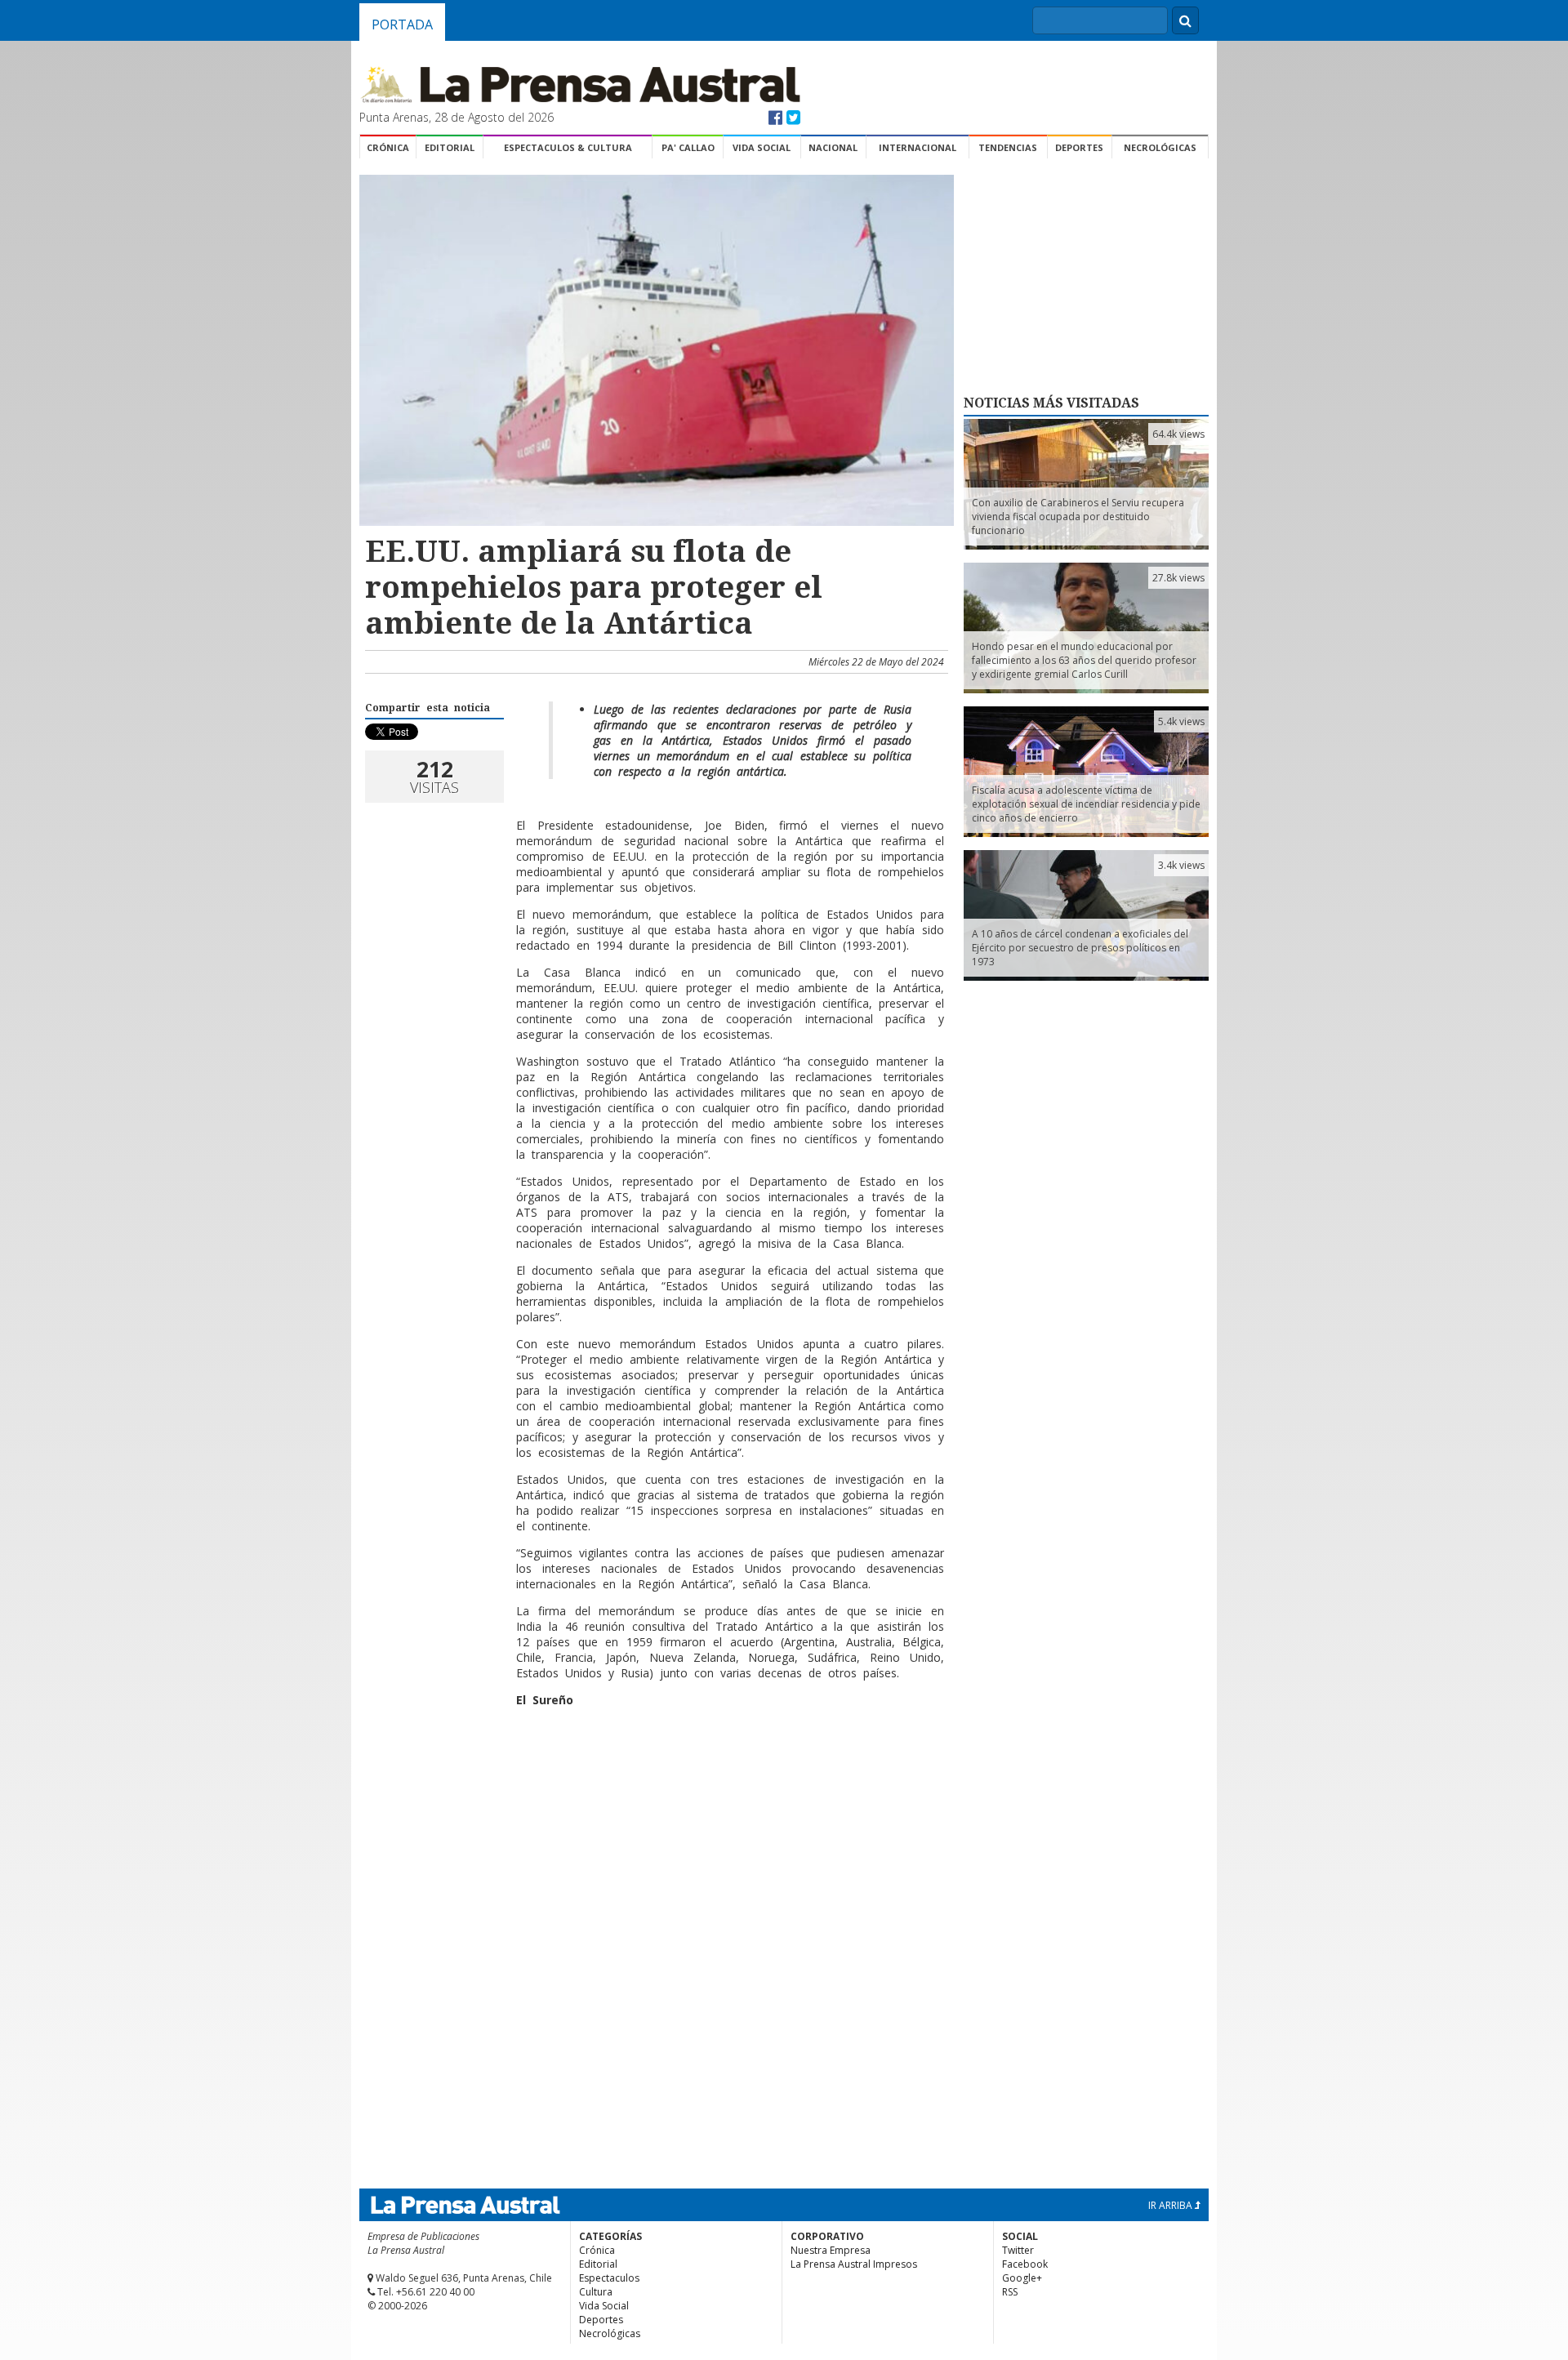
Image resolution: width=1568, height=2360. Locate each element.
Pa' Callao (688, 147)
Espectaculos (609, 2278)
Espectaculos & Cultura (568, 147)
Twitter (1018, 2250)
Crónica (388, 147)
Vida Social (762, 147)
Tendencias (1008, 147)
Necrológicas (1160, 147)
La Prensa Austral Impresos (854, 2264)
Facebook (1025, 2264)
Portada (402, 24)
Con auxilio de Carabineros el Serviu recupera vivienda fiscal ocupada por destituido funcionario (1078, 517)
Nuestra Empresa (831, 2250)
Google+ (1022, 2278)
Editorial (450, 147)
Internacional (918, 147)
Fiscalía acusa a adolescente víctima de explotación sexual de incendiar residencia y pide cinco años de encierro (1086, 804)
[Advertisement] (654, 1773)
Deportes (1079, 147)
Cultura (596, 2292)
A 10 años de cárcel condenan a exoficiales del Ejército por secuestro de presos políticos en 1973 (1080, 948)
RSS (1010, 2292)
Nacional (833, 147)
